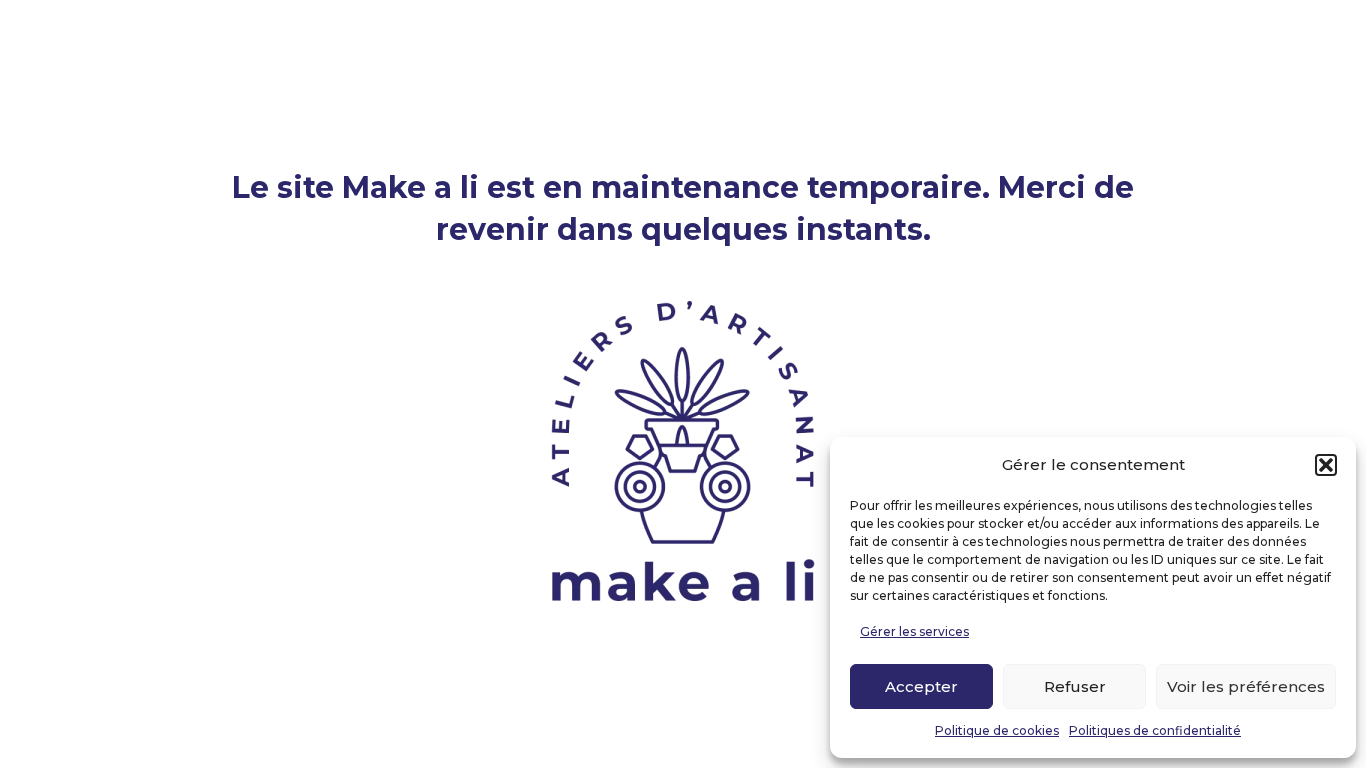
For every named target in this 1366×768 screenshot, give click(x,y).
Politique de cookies (997, 730)
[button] (1326, 465)
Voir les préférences (1246, 686)
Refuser (1075, 686)
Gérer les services (914, 631)
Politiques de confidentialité (1155, 730)
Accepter (921, 686)
